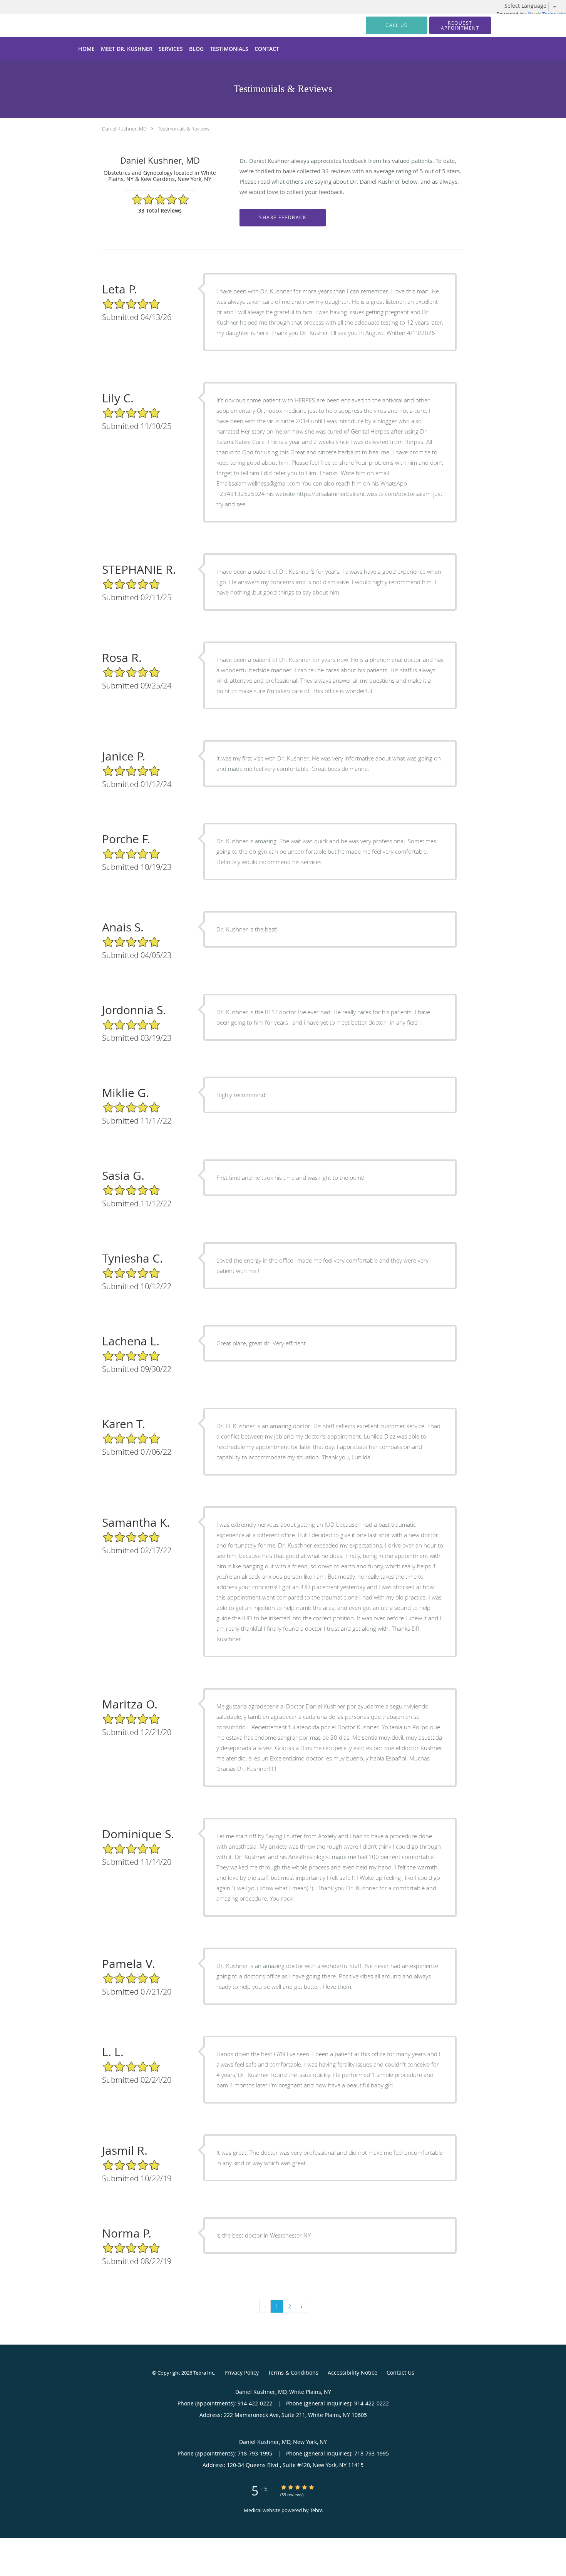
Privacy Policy (242, 2372)
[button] (460, 25)
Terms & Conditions (293, 2372)
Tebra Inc (204, 2373)
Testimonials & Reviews (183, 129)
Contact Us (400, 2372)
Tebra (316, 2510)
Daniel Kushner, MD (124, 129)
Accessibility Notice (352, 2372)
